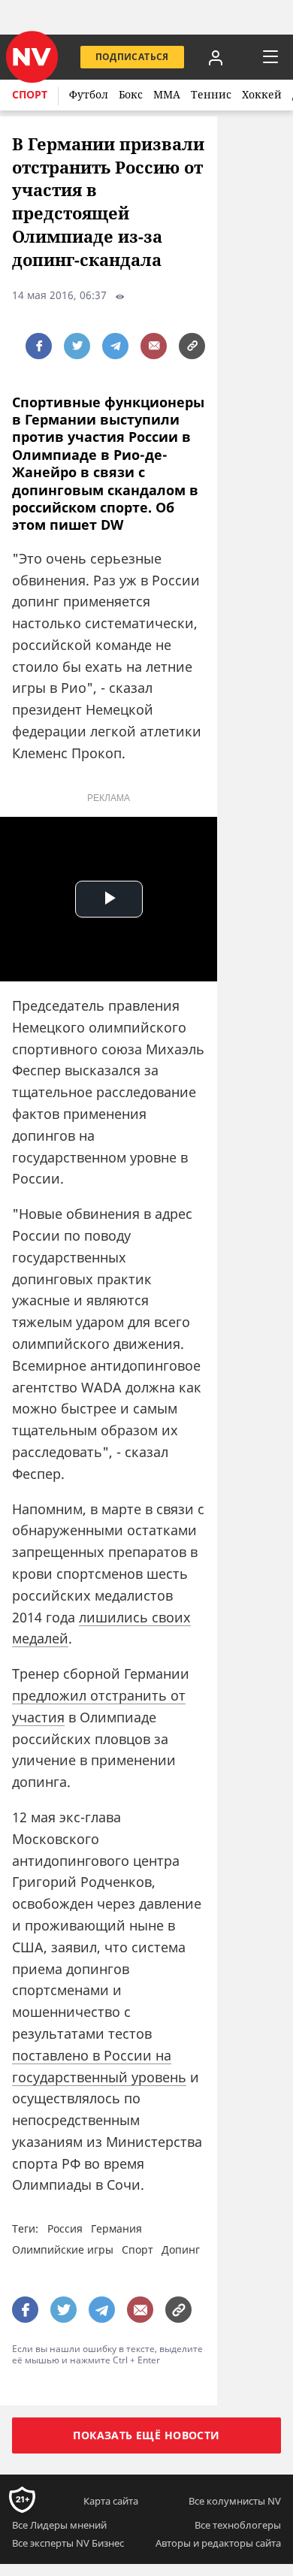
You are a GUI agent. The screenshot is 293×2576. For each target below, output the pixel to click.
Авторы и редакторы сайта (218, 2542)
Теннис (211, 94)
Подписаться (132, 57)
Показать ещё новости (146, 2434)
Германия (116, 2228)
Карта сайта (111, 2500)
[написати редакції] (154, 346)
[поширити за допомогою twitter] (77, 346)
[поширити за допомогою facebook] (39, 346)
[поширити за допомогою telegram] (115, 346)
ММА (167, 94)
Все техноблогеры (238, 2524)
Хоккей (262, 94)
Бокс (131, 94)
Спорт (30, 94)
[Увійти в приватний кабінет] (216, 57)
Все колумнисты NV (235, 2500)
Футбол (89, 94)
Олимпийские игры (63, 2249)
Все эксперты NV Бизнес (68, 2542)
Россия (65, 2228)
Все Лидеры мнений (59, 2524)
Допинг (181, 2249)
